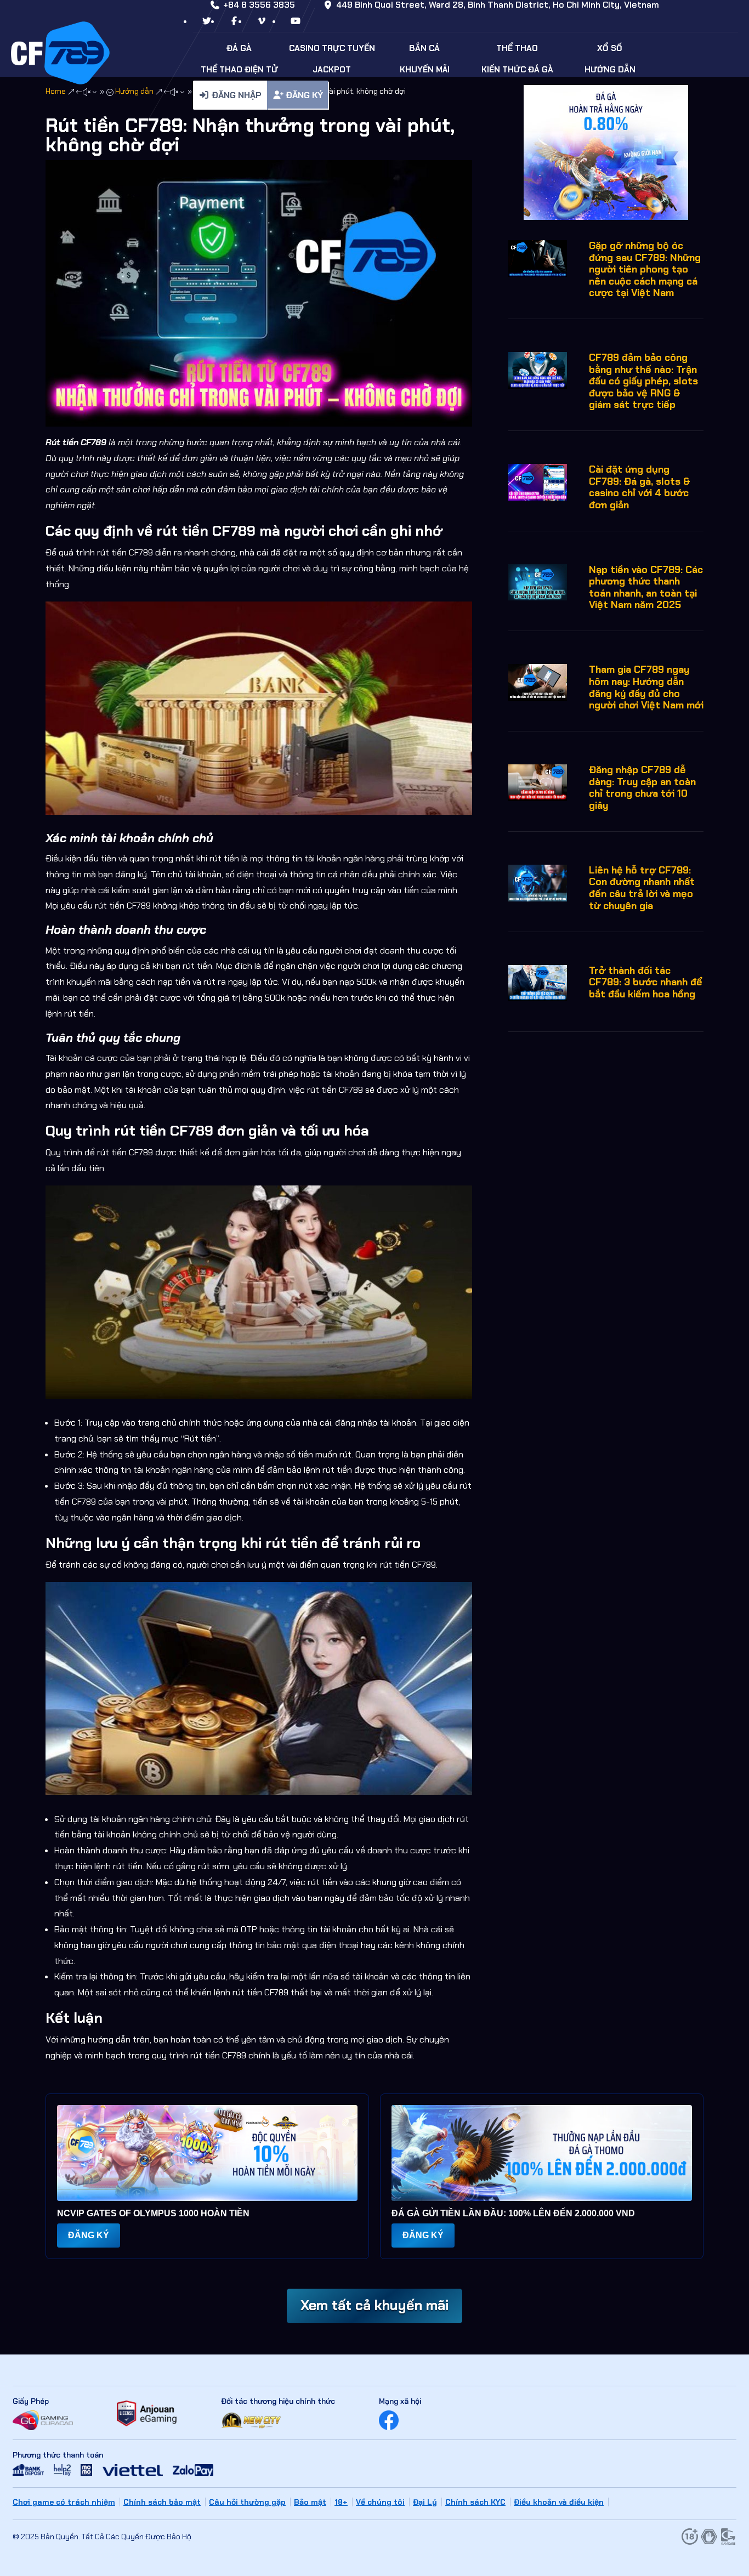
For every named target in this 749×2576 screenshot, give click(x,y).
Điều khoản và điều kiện (559, 2502)
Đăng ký (303, 95)
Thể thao (517, 48)
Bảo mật (310, 2502)
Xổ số (610, 48)
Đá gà (239, 48)
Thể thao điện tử (239, 70)
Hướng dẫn (610, 70)
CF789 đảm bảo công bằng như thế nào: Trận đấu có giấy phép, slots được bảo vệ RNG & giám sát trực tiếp (643, 381)
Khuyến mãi (425, 70)
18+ (341, 2502)
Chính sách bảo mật (162, 2502)
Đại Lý (425, 2502)
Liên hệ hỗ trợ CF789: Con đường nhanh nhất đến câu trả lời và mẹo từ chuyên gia (642, 888)
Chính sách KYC (475, 2502)
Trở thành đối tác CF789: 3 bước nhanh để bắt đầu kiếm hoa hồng (646, 982)
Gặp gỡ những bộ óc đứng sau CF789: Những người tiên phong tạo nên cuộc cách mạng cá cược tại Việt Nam (645, 269)
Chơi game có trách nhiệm (64, 2502)
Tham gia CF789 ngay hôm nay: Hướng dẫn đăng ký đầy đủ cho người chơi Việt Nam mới (646, 687)
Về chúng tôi (380, 2502)
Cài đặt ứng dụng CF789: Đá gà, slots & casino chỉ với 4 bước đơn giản (640, 487)
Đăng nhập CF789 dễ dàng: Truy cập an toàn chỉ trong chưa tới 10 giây (642, 788)
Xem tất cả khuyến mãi (374, 2305)
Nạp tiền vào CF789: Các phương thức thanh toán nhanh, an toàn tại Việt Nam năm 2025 (646, 588)
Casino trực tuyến (332, 48)
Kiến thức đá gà (517, 70)
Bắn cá (424, 48)
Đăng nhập (236, 95)
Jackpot (332, 70)
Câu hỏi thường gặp (247, 2502)
